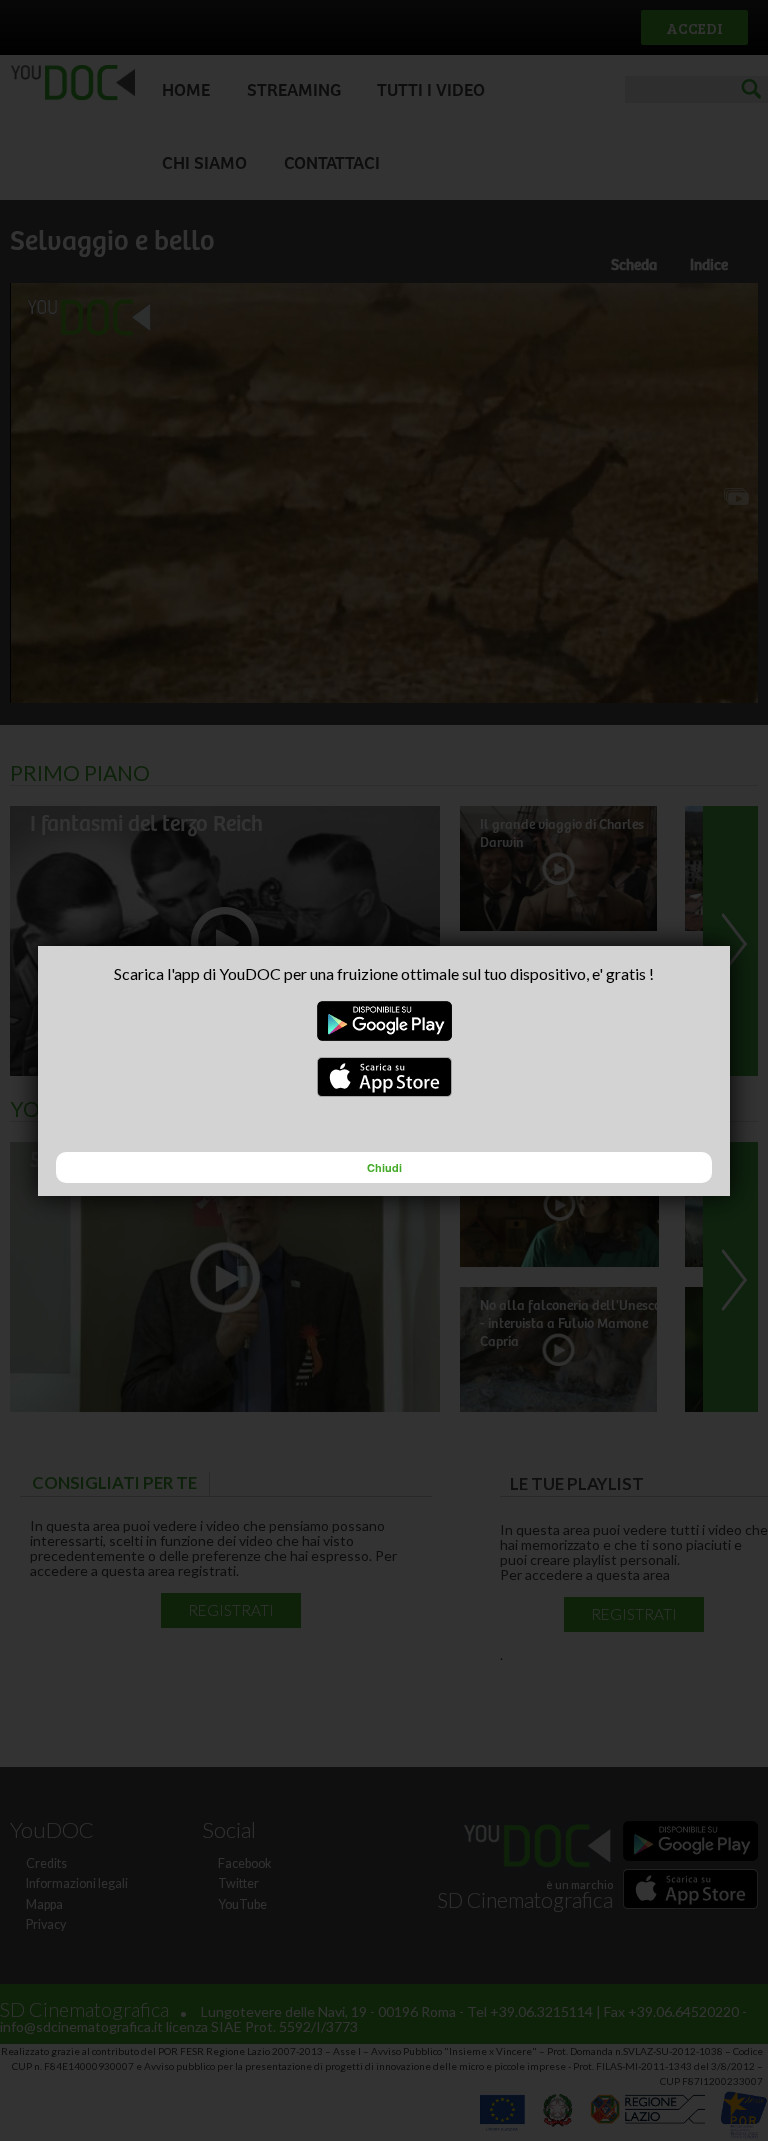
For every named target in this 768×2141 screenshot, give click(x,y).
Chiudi (384, 1167)
